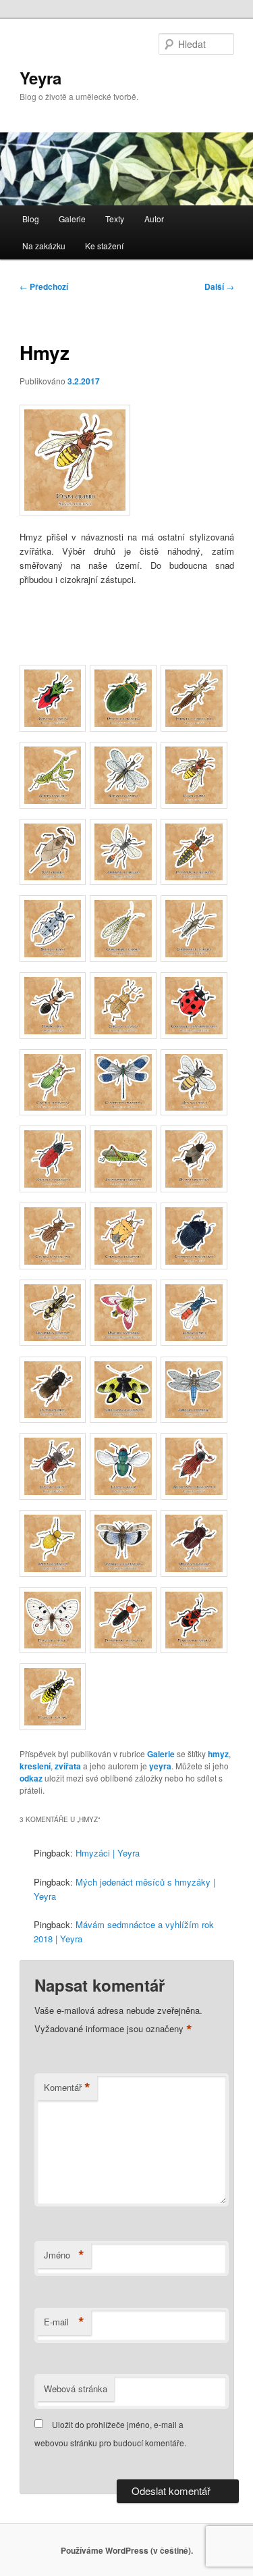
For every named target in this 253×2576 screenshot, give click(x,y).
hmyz (218, 1754)
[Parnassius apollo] (53, 1649)
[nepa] (53, 881)
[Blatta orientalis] (194, 1189)
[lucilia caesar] (123, 1496)
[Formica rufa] (53, 1035)
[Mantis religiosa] (53, 805)
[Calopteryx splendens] (123, 1112)
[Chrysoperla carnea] (123, 958)
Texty (115, 219)
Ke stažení (104, 246)
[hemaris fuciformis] (123, 1342)
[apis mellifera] (194, 1112)
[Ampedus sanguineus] (53, 1189)
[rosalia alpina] (53, 958)
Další (219, 286)
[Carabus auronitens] (53, 1112)
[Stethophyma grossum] (123, 1189)
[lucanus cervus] (53, 1496)
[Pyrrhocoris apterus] (194, 1649)
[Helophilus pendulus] (53, 1342)
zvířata (68, 1766)
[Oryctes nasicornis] (194, 1573)
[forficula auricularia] (194, 728)
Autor (154, 219)
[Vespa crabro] (194, 805)
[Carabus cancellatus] (53, 1266)
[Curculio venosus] (123, 1035)
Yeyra (40, 78)
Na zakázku (44, 246)
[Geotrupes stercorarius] (194, 1266)
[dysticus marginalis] (123, 728)
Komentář (67, 2088)
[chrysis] (194, 1342)
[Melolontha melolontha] (194, 1496)
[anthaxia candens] (53, 728)
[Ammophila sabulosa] (123, 881)
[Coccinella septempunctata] (194, 1035)
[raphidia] (123, 805)
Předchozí (44, 286)
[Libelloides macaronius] (123, 1419)
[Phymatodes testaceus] (123, 1649)
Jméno (64, 2255)
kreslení (35, 1766)
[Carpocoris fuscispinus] (123, 1266)
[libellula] (194, 1419)
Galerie (72, 219)
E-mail (64, 2322)
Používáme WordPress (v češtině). (127, 2550)
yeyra (160, 1766)
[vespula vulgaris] (53, 1726)
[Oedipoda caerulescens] (123, 1573)
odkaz (31, 1778)
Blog (31, 219)
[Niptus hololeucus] (53, 1573)
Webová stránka (76, 2389)
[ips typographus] (53, 1419)
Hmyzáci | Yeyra (108, 1853)
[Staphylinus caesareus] (194, 881)
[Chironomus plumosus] (194, 958)
